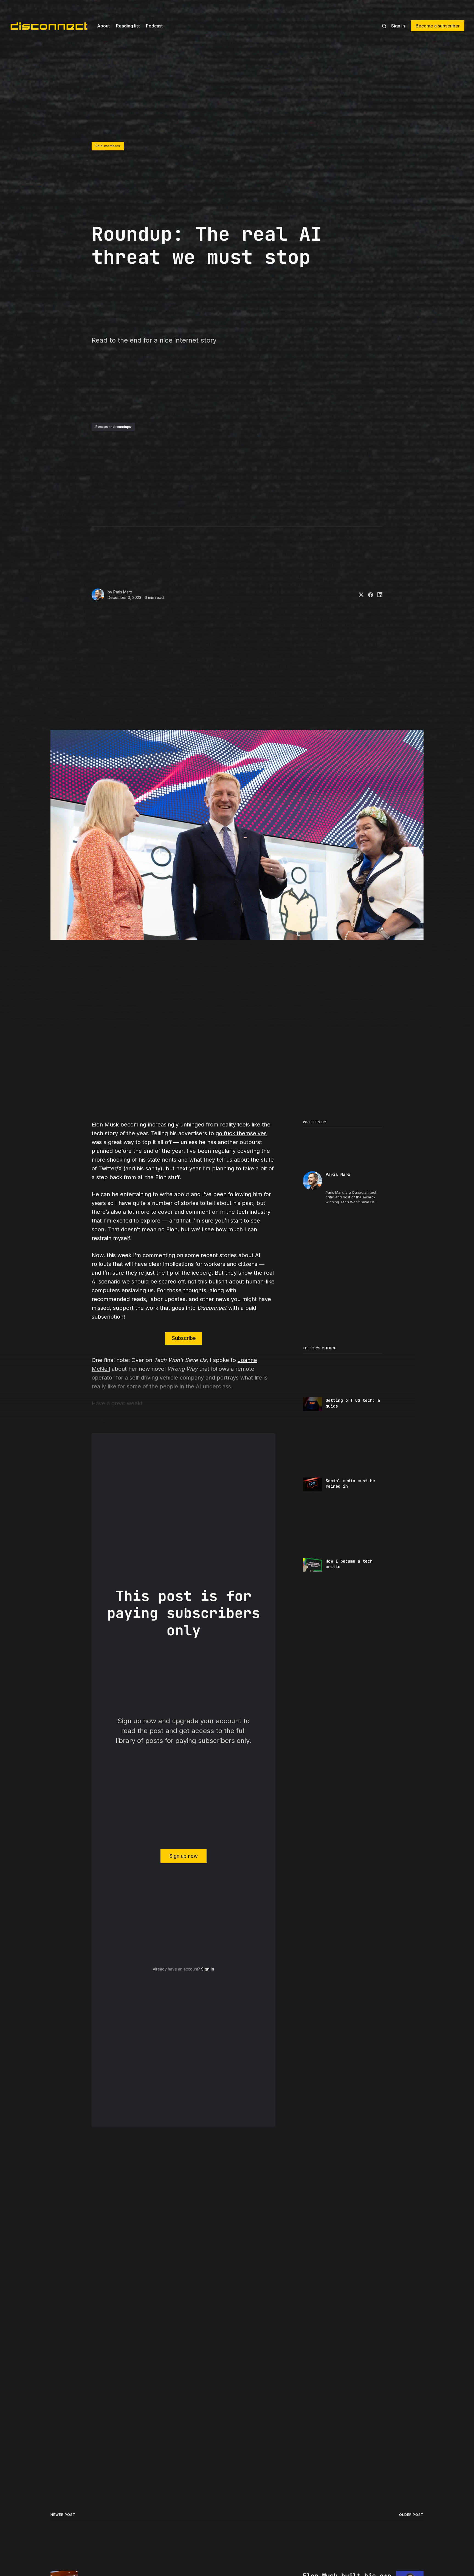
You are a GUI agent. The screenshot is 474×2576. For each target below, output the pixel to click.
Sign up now (184, 1856)
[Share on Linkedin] (378, 595)
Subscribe (184, 1338)
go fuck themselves (241, 1133)
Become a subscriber (438, 26)
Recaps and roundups (113, 427)
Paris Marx (123, 592)
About (103, 26)
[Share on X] (359, 595)
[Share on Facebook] (368, 595)
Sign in (398, 26)
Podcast (154, 26)
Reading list (128, 26)
